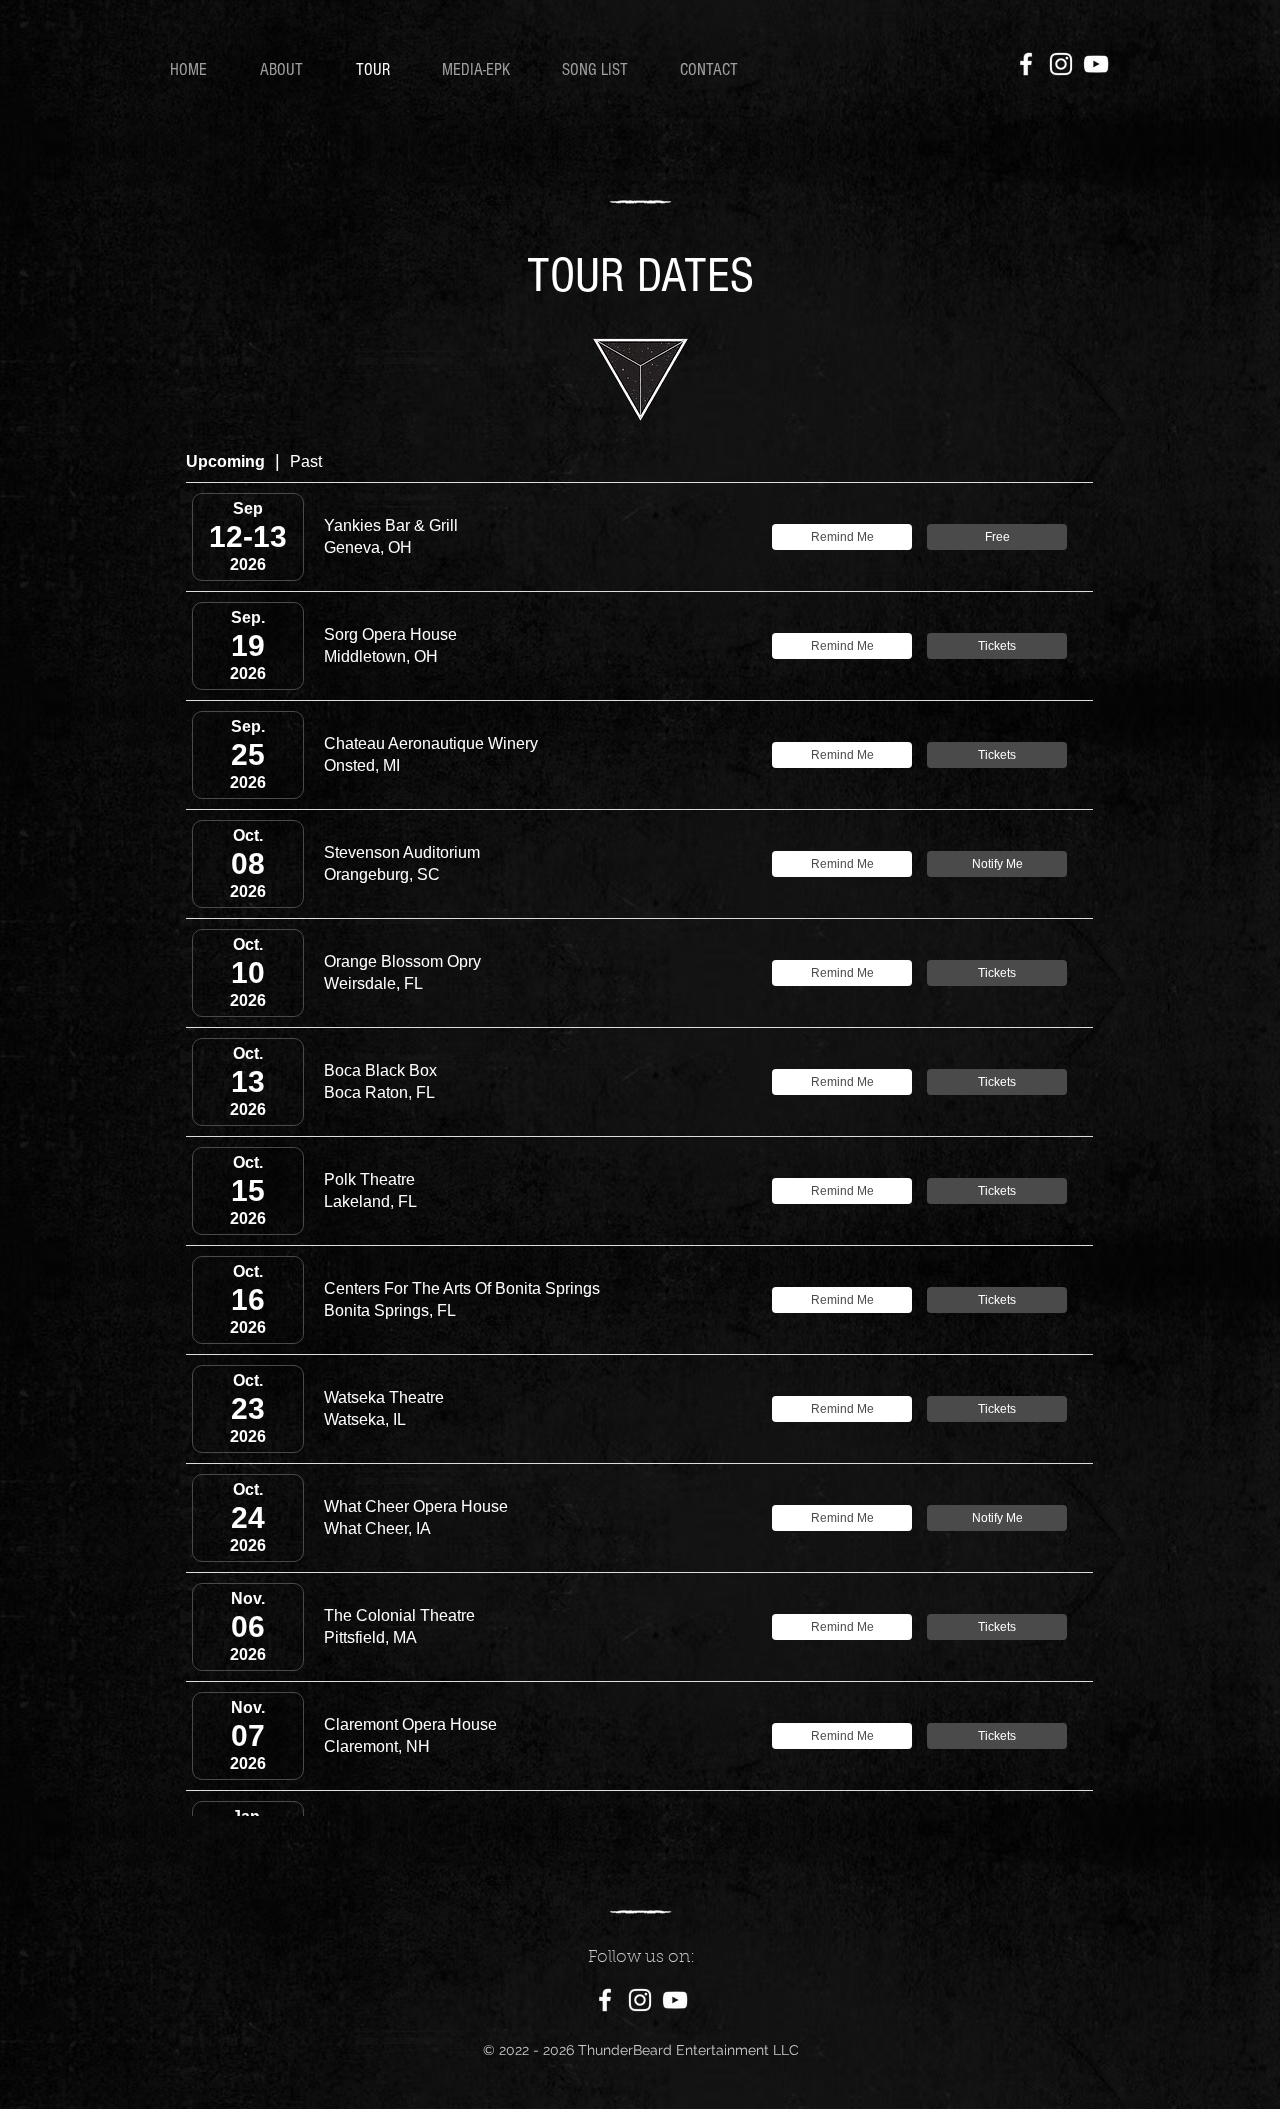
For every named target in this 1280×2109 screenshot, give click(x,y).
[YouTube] (1096, 64)
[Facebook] (1026, 64)
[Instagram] (1061, 64)
